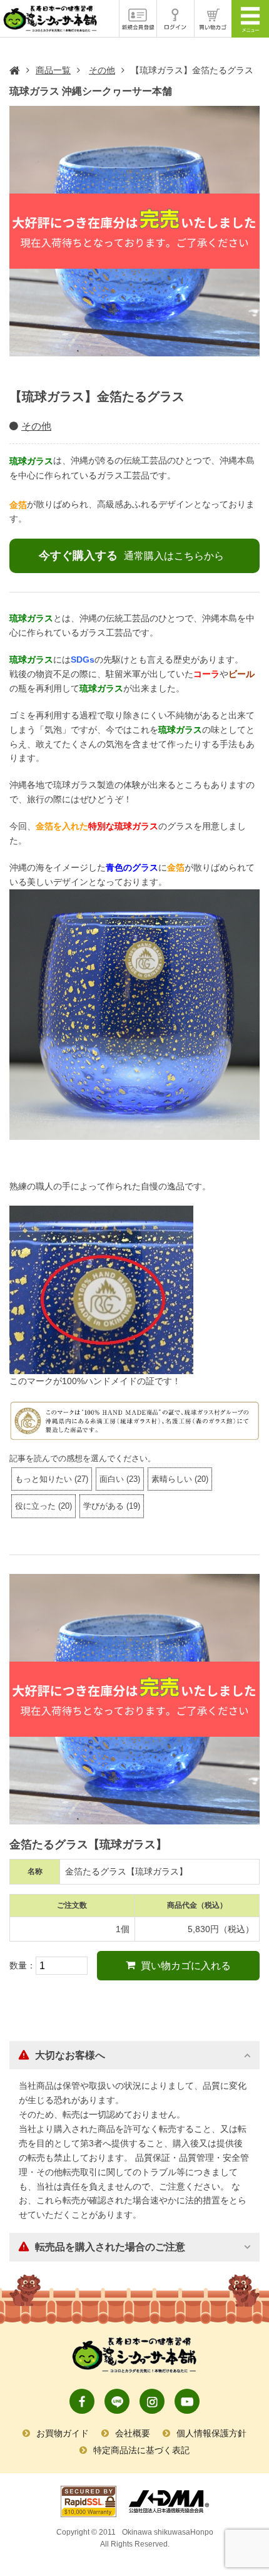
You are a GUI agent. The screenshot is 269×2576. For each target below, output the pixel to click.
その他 (102, 70)
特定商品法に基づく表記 (141, 2450)
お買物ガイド (63, 2433)
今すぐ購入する (131, 556)
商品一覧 (53, 70)
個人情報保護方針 (211, 2433)
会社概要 (133, 2433)
